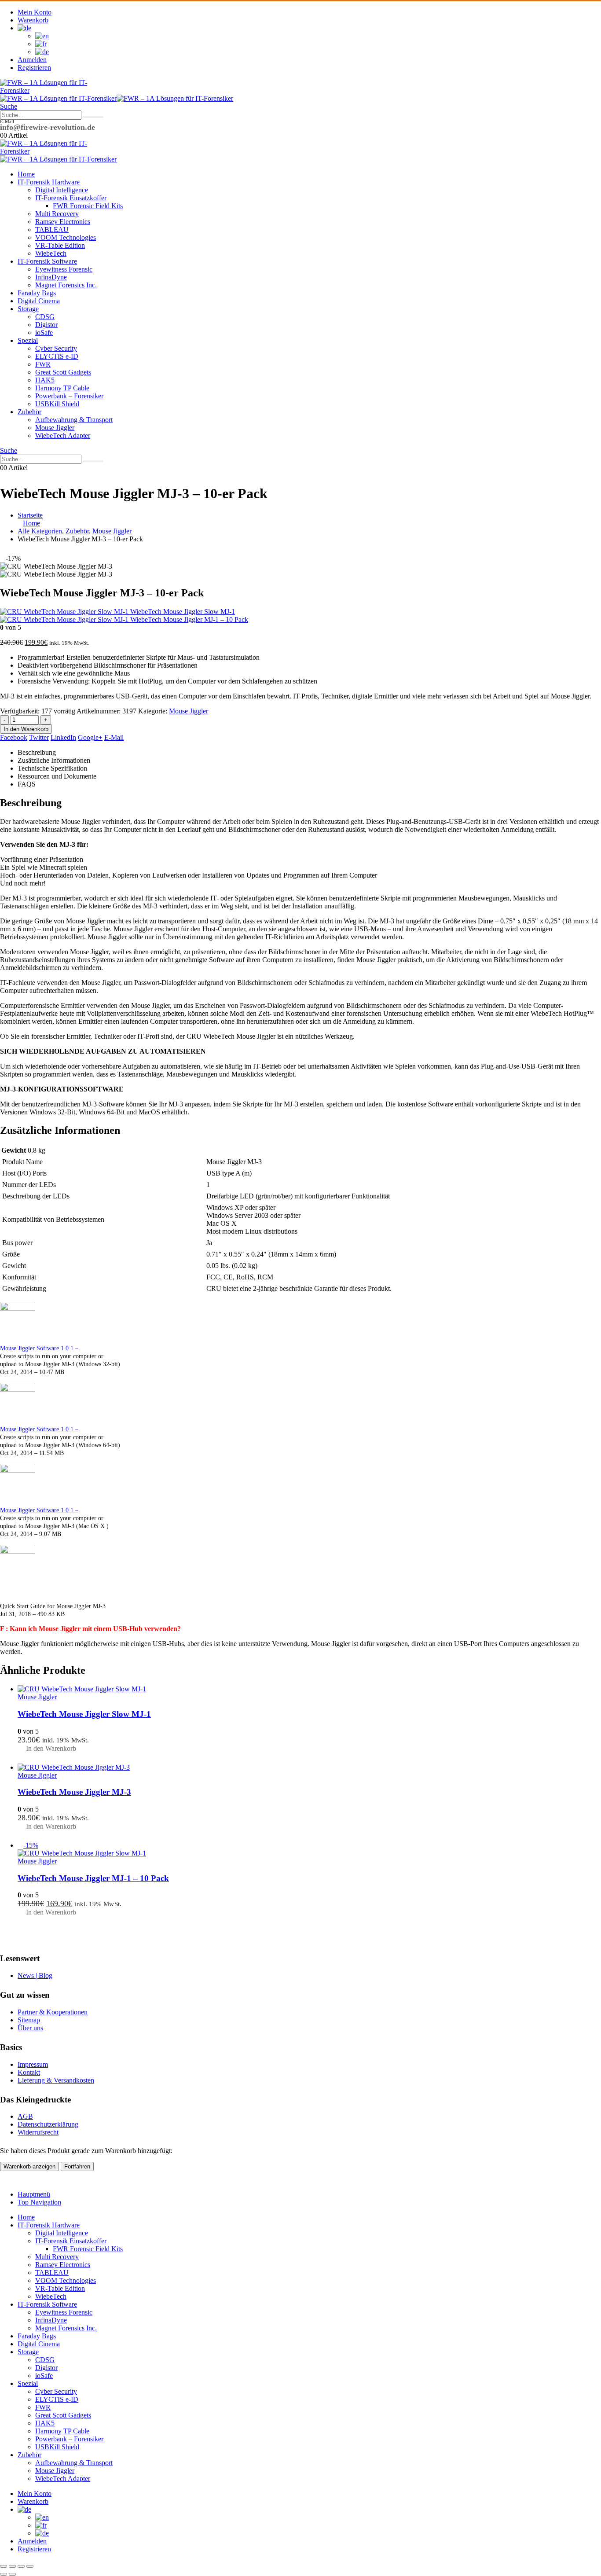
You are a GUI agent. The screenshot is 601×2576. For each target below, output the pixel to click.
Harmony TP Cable (62, 388)
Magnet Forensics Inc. (66, 285)
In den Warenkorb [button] (51, 1748)
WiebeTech (51, 253)
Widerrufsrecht (38, 2132)
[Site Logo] (44, 90)
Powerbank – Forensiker (69, 396)
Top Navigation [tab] (39, 2202)
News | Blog (35, 1975)
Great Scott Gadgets (63, 372)
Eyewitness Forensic (64, 269)
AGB (25, 2116)
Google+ (90, 737)
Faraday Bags (37, 293)
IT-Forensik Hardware (49, 182)
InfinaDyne (51, 277)
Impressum (33, 2064)
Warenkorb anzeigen (29, 2166)
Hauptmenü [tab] (34, 2194)
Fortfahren (77, 2166)
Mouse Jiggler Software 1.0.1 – (39, 1348)
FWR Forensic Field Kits (88, 206)
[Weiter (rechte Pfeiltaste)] (12, 2574)
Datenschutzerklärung (48, 2124)
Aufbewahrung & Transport (74, 420)
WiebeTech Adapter (63, 435)
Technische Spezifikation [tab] (52, 768)
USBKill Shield (57, 404)
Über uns (30, 2028)
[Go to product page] (309, 1689)
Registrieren (34, 68)
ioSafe (44, 333)
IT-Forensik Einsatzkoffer (71, 198)
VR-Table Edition (60, 245)
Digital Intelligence (62, 190)
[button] (9, 106)
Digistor (46, 325)
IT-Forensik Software (47, 261)
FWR (43, 364)
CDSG (45, 317)
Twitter (39, 737)
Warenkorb (33, 20)
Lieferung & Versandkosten (56, 2080)
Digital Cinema (39, 301)
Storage (28, 309)
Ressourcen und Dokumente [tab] (57, 776)
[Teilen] (21, 2566)
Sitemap (29, 2020)
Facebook (14, 737)
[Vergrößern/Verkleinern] (4, 2566)
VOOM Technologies (66, 237)
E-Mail (114, 737)
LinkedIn (63, 737)
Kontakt (29, 2072)
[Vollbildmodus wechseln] (12, 2566)
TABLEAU (52, 230)
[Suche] (93, 117)
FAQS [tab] (27, 784)
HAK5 (45, 380)
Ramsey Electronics (63, 222)
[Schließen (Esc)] (30, 2566)
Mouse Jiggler (55, 428)
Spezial (28, 340)
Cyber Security (56, 348)
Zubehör (29, 412)
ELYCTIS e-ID (57, 356)
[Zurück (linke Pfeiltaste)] (4, 2574)
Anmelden (32, 60)
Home (26, 174)
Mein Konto (35, 12)
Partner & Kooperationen (53, 2012)
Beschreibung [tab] (37, 752)
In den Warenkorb (26, 729)
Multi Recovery (57, 214)
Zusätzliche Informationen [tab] (54, 760)
